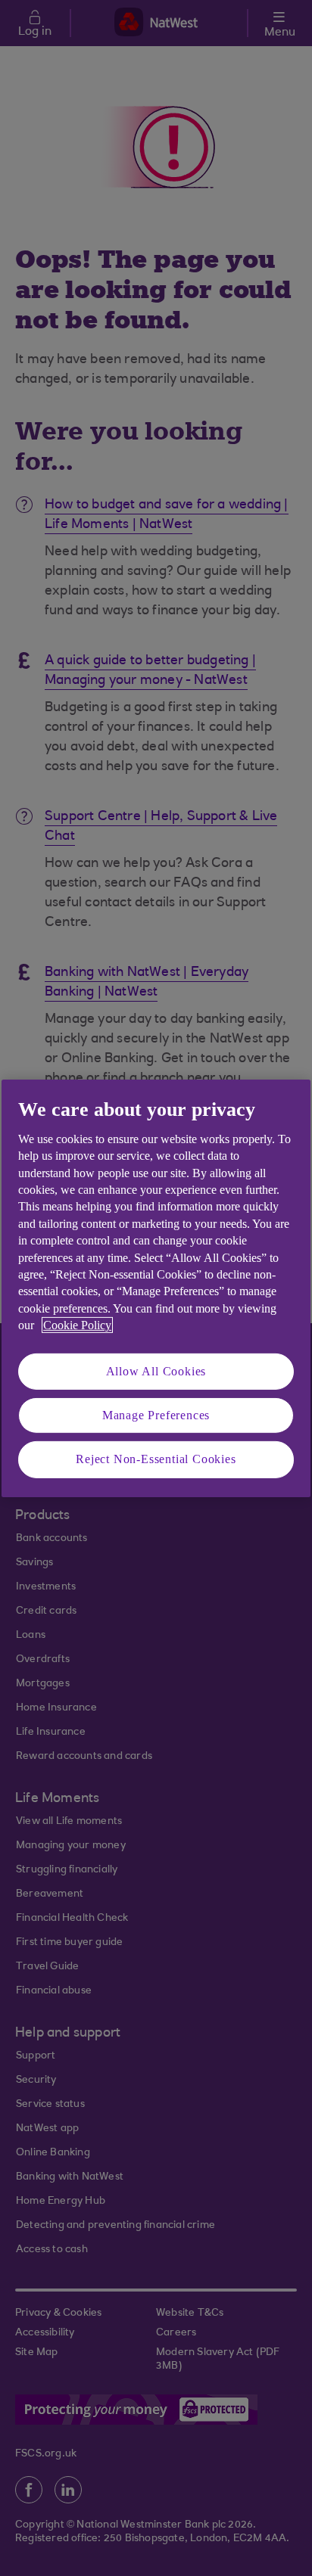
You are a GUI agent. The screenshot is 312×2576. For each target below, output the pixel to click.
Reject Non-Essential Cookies (156, 1459)
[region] (156, 1288)
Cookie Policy (77, 1325)
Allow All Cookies (156, 1370)
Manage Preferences (156, 1415)
